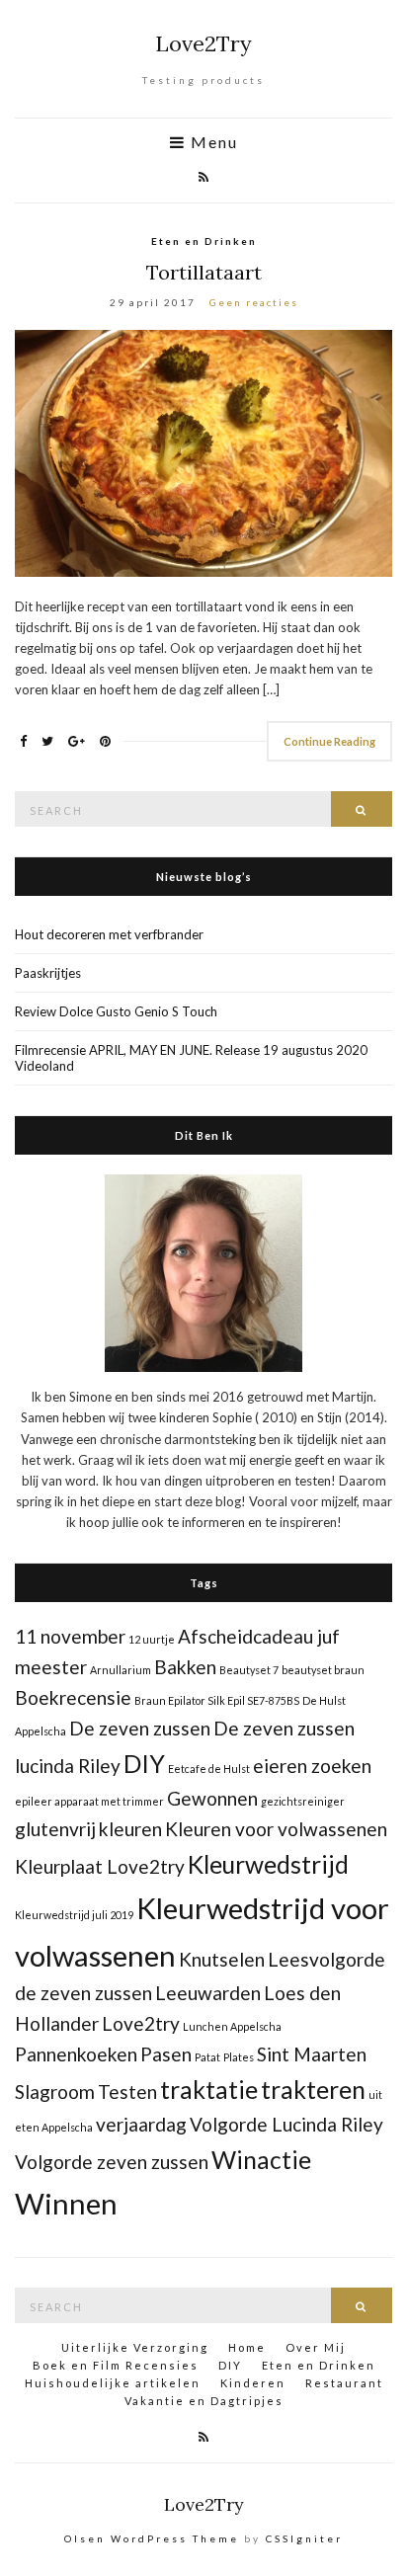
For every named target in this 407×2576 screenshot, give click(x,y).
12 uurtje (152, 1639)
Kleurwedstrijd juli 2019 (74, 1915)
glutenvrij (55, 1829)
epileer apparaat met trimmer (89, 1801)
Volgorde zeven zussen (112, 2162)
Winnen (66, 2203)
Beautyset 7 (249, 1670)
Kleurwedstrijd (268, 1864)
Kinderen (253, 2383)
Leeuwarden (208, 1993)
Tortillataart (204, 272)
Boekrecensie (73, 1697)
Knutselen (222, 1959)
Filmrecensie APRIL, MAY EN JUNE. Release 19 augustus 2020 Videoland (191, 1058)
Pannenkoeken (76, 2054)
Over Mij (316, 2347)
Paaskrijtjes (48, 973)
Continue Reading (329, 741)
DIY (144, 1764)
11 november (70, 1636)
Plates (239, 2057)
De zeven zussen (140, 1728)
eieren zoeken (312, 1766)
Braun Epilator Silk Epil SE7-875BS (217, 1700)
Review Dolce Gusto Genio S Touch (116, 1011)
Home (247, 2347)
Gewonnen (212, 1798)
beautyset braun (323, 1670)
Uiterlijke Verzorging (135, 2347)
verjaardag (141, 2124)
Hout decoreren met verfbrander (109, 934)
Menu (212, 142)
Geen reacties (254, 302)
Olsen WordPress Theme (152, 2538)
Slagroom (55, 2092)
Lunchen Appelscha (232, 2026)
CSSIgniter (304, 2538)
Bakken (185, 1667)
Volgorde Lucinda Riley (286, 2124)
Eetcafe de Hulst (209, 1769)
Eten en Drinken (204, 241)
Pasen (166, 2054)
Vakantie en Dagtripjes (204, 2401)
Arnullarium (121, 1670)
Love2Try (203, 43)
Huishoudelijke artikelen (113, 2383)
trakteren (313, 2090)
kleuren (130, 1829)
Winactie (261, 2160)
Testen (127, 2092)
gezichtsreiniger (303, 1801)
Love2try (141, 2023)
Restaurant (344, 2383)
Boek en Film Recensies (116, 2365)
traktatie (209, 2090)
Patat (207, 2057)
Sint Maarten (312, 2054)
